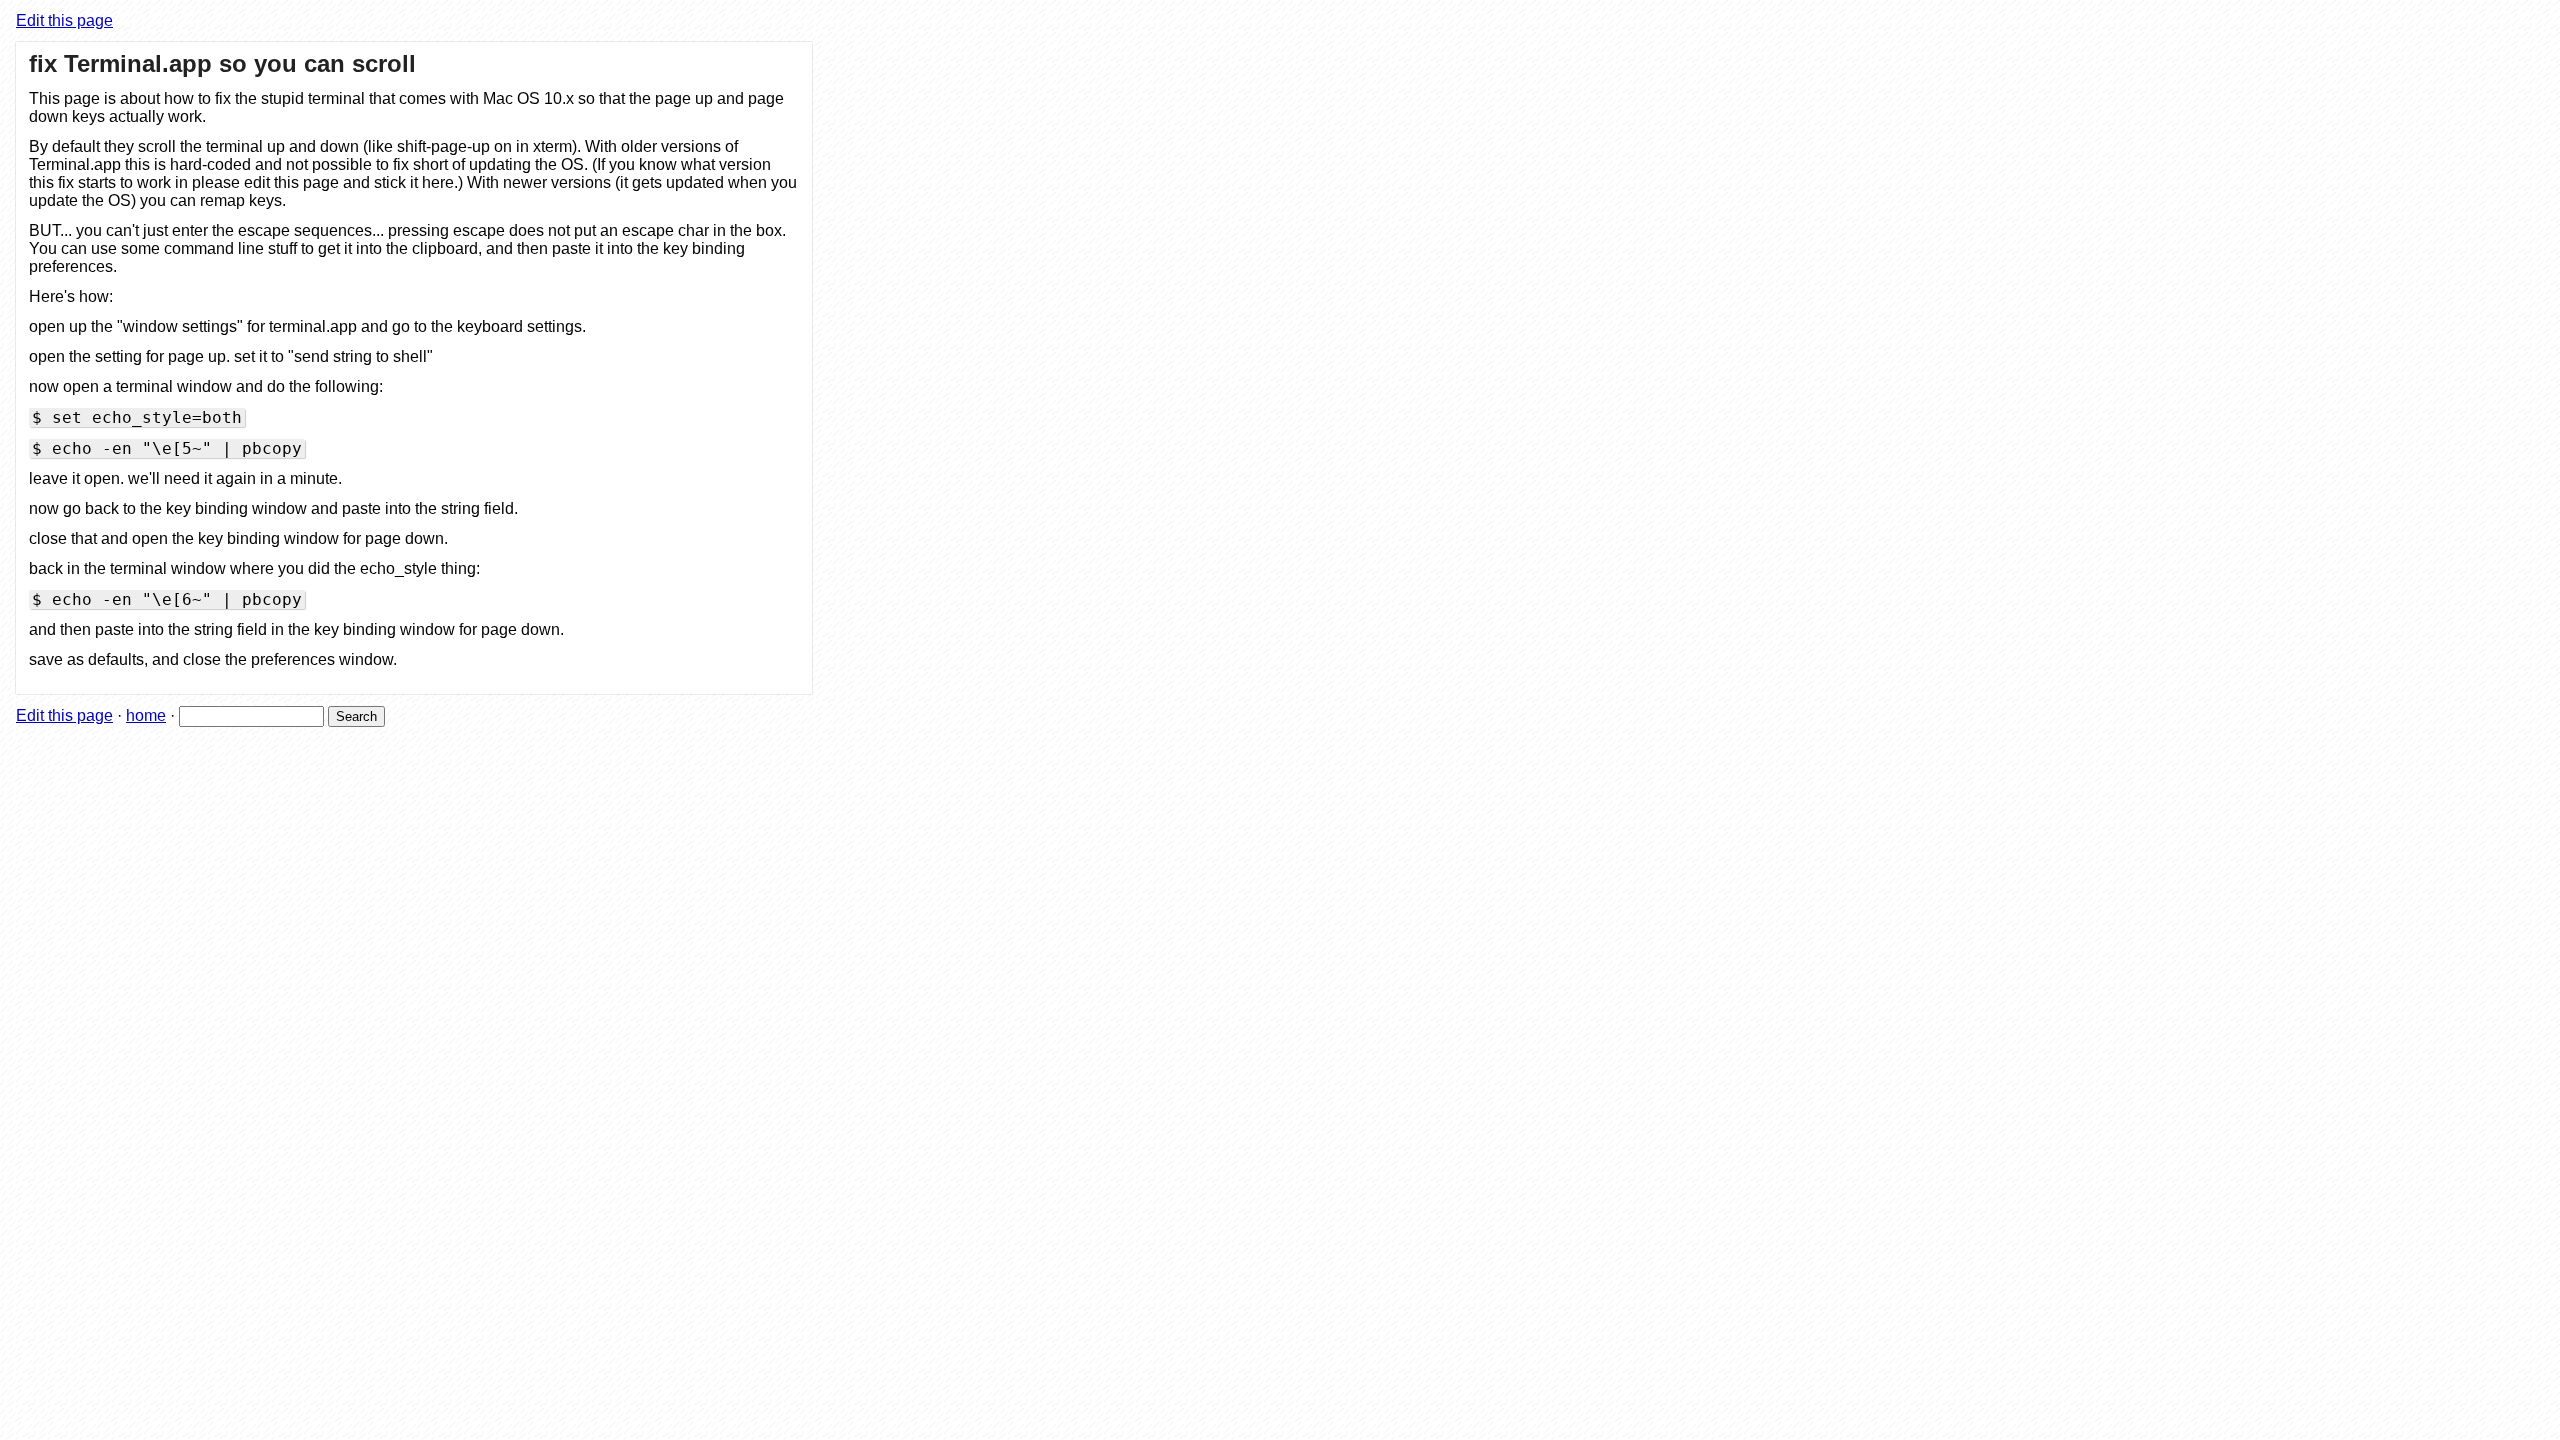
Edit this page (64, 20)
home (146, 715)
